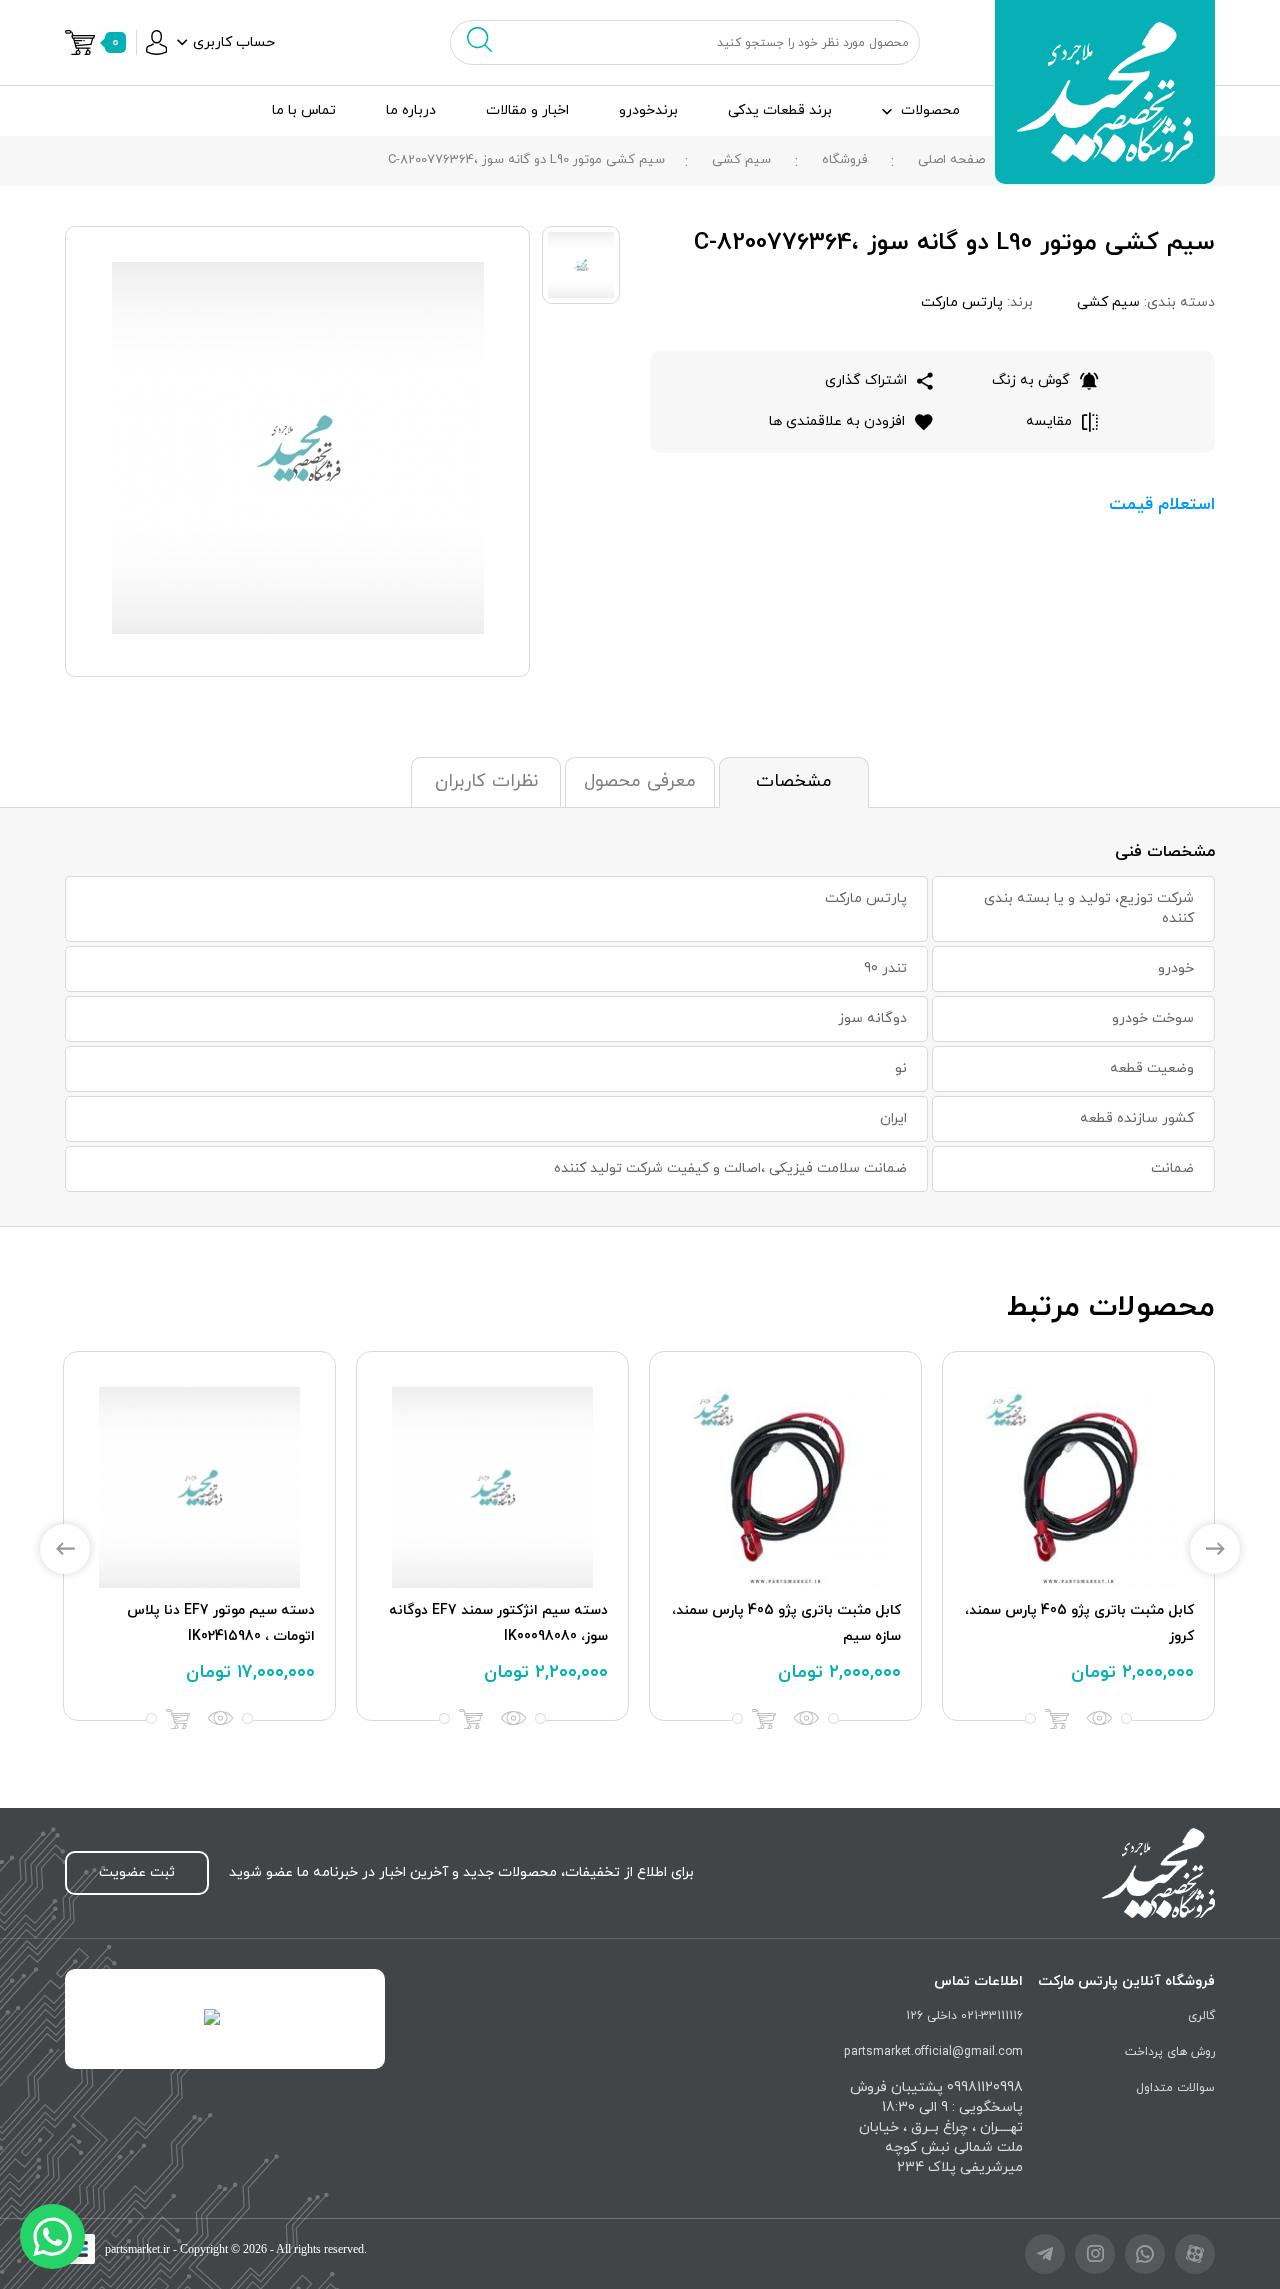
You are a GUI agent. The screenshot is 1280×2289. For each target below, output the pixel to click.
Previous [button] (65, 1549)
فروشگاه (844, 160)
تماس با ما (304, 110)
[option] (1078, 1536)
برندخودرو (648, 110)
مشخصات (794, 781)
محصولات (930, 110)
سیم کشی (741, 160)
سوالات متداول (1175, 2088)
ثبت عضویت (137, 1872)
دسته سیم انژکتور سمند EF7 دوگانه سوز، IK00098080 (498, 1623)
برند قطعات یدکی (780, 110)
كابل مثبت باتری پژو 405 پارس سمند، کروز (1079, 1623)
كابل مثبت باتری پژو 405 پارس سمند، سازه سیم (786, 1623)
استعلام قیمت (1162, 505)
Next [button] (1215, 1549)
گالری (1201, 2016)
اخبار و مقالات (527, 110)
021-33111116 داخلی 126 (964, 2016)
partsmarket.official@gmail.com (933, 2052)
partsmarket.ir (137, 2249)
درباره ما (411, 110)
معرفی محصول (640, 781)
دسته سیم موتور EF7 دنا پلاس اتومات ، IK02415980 (221, 1623)
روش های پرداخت (1170, 2052)
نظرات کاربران (486, 781)
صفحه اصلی (951, 160)
